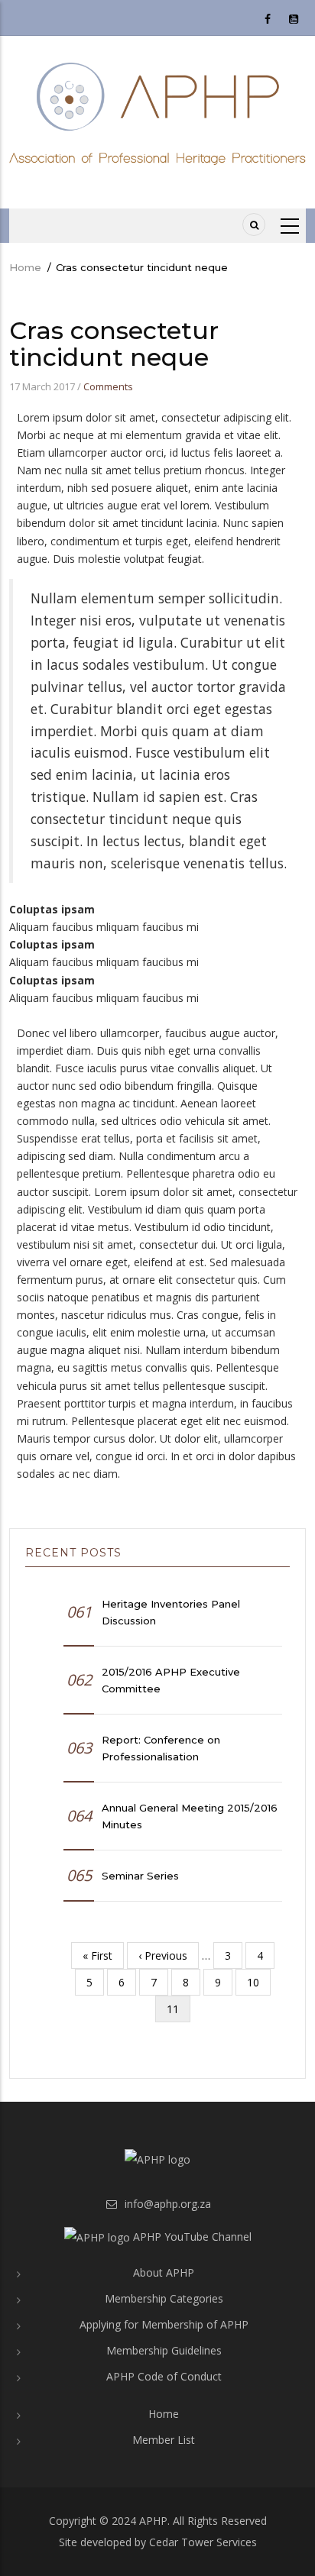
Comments (108, 386)
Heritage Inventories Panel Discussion (171, 1612)
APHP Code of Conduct (164, 2376)
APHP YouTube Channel (191, 2237)
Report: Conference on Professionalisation (161, 1748)
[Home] (157, 113)
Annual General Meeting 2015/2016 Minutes (190, 1816)
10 (259, 1982)
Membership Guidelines (164, 2350)
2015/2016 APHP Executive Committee (171, 1680)
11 (179, 2012)
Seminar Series (140, 1876)
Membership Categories (164, 2298)
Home (25, 267)
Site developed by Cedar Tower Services (158, 2542)
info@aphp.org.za (166, 2204)
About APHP (164, 2272)
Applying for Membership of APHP (164, 2324)
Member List (164, 2440)
